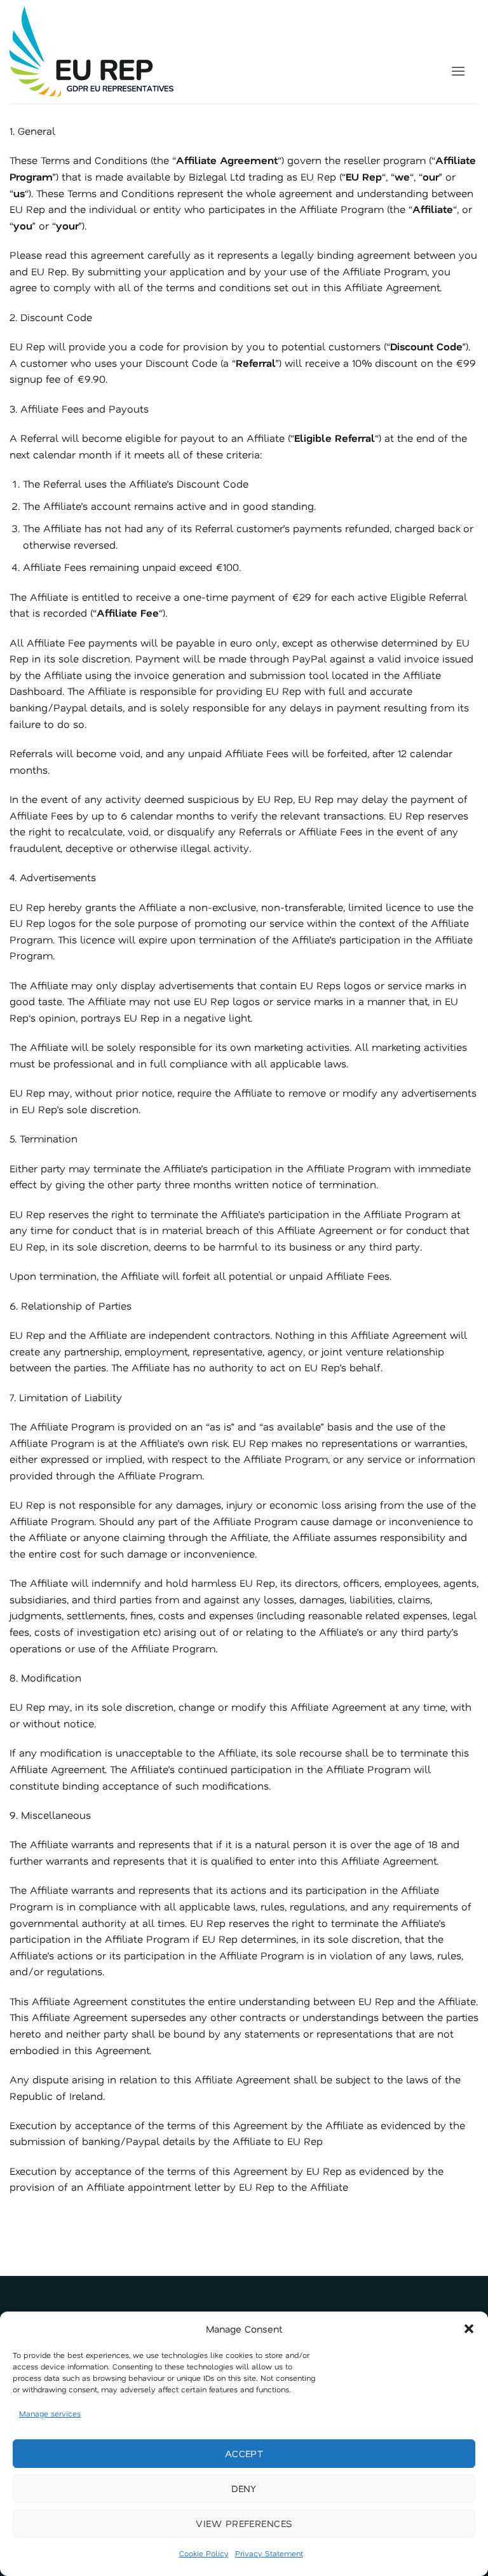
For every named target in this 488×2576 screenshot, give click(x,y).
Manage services (50, 2413)
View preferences (244, 2523)
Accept (244, 2453)
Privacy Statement (269, 2553)
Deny (244, 2488)
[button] (469, 2329)
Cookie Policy (204, 2553)
